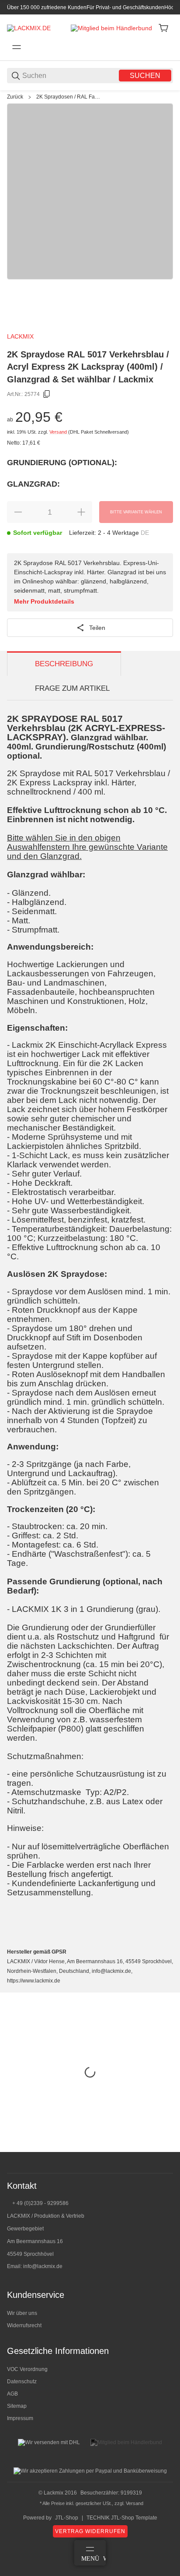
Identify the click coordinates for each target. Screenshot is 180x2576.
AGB (12, 2394)
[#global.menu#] (17, 47)
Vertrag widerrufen (90, 2531)
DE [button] (145, 533)
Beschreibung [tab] (64, 664)
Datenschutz (22, 2382)
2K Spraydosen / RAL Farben (69, 97)
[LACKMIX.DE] (29, 28)
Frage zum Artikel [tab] (72, 688)
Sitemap (17, 2406)
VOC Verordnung (27, 2369)
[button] (166, 2148)
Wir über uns (22, 2313)
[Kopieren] (47, 394)
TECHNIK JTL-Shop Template (122, 2518)
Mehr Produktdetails (44, 601)
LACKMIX (20, 336)
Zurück (15, 97)
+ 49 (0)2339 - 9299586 (40, 2203)
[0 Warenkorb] (163, 28)
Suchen (145, 76)
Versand (59, 432)
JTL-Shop (67, 2518)
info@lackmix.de (43, 2266)
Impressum (20, 2418)
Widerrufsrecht (24, 2325)
